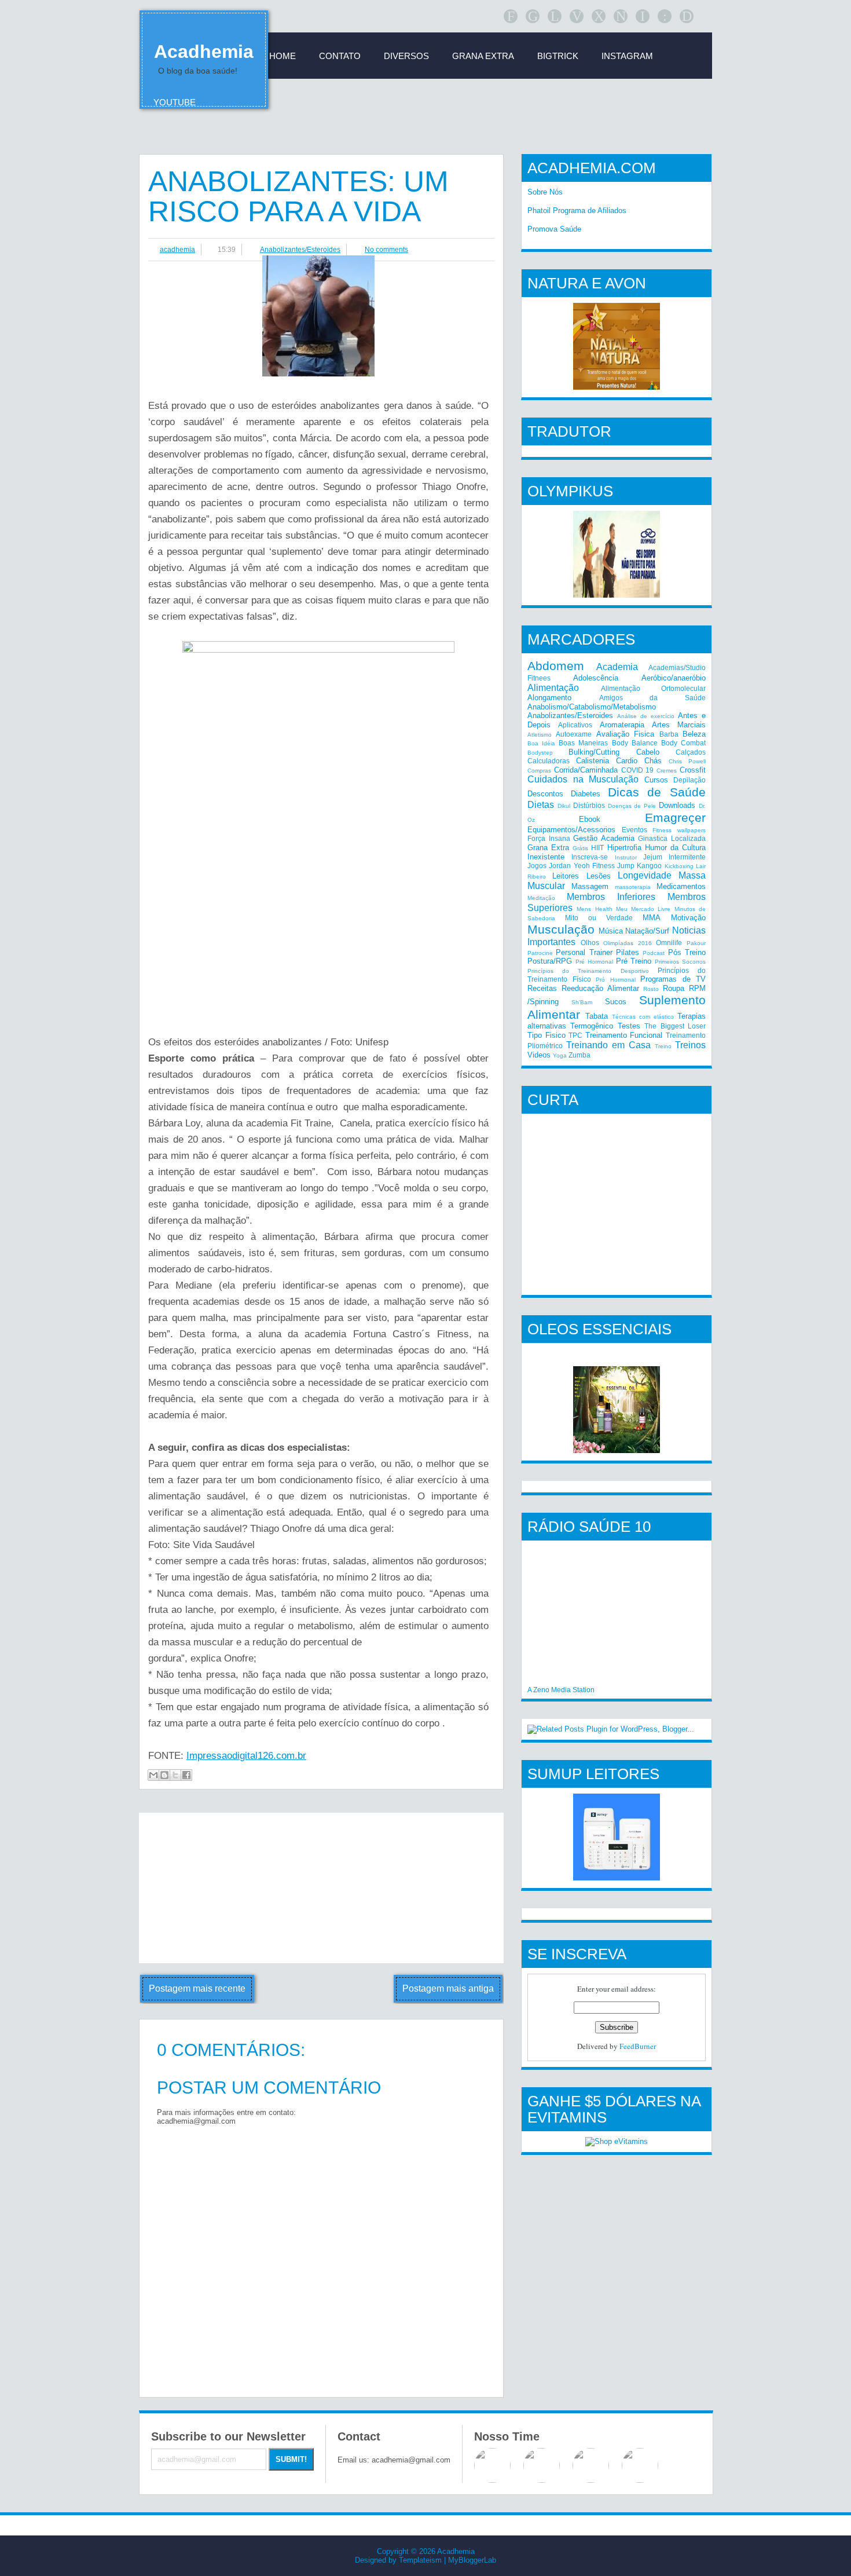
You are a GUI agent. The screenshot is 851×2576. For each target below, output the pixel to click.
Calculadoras (549, 761)
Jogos (537, 866)
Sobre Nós (545, 192)
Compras (539, 771)
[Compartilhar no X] (175, 1775)
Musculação (561, 929)
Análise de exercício (646, 716)
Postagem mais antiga (448, 1988)
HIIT (597, 848)
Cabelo (648, 752)
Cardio (627, 761)
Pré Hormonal (594, 962)
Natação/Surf (647, 931)
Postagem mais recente (197, 1988)
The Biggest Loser (675, 1026)
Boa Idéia (541, 743)
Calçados (691, 752)
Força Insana (549, 838)
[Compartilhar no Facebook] (186, 1775)
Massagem (590, 886)
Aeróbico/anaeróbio (674, 678)
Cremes (667, 771)
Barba (669, 734)
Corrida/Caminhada (586, 770)
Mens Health (594, 909)
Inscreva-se (590, 857)
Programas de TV (673, 979)
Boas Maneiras (583, 743)
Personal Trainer (584, 952)
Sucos (616, 1002)
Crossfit (693, 770)
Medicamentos (681, 886)
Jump (626, 866)
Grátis (580, 848)
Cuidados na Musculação (583, 779)
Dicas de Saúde (657, 792)
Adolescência (596, 678)
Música (611, 931)
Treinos (690, 1045)
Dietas (541, 805)
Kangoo (649, 866)
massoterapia (633, 887)
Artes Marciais (679, 725)
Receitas (542, 988)
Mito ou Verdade (599, 918)
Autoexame (574, 734)
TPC (575, 1035)
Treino (663, 1046)
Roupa (674, 988)
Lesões (599, 876)
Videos (539, 1055)
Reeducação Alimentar (600, 988)
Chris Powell (687, 761)
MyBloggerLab (472, 2560)
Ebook (590, 819)
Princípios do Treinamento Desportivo (588, 971)
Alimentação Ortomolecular (654, 688)
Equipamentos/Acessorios (571, 830)
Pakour (696, 943)
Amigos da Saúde (652, 698)
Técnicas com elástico (643, 1017)
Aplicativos (575, 725)
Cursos (656, 780)
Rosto (651, 989)
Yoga (560, 1055)
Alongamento (549, 698)
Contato (340, 56)
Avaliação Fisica (625, 734)
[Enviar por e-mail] (153, 1775)
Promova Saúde (554, 229)
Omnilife (669, 943)
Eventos (634, 830)
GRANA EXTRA (483, 56)
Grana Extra (548, 848)
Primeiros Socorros (680, 962)
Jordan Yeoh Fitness (582, 866)
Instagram (627, 56)
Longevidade (645, 875)
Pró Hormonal (616, 980)
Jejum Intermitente (674, 857)
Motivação (688, 918)
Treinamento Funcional (624, 1035)
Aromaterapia (622, 725)
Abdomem (556, 666)
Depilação (689, 780)
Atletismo (540, 735)
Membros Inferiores (611, 897)
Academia (617, 667)
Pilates (628, 952)
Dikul (564, 806)
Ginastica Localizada (672, 838)
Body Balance (635, 743)
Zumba (579, 1055)
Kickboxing (679, 866)
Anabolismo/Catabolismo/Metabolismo (592, 707)
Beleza (694, 734)
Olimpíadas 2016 (628, 943)
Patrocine (540, 953)
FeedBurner (638, 2046)
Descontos (545, 794)
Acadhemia (204, 52)
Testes (629, 1026)
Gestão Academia (604, 838)
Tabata (597, 1016)
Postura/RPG (550, 961)
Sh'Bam (582, 1002)
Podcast (654, 953)
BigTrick (558, 56)
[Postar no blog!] (164, 1775)
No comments (386, 250)
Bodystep (540, 753)
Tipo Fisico (546, 1035)
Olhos (590, 943)
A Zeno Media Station (561, 1690)
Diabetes (586, 794)
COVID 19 (638, 770)
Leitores (566, 876)
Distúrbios (589, 805)
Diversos (406, 56)
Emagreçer (675, 817)
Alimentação (553, 688)
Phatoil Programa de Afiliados (577, 211)
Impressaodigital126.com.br (246, 1756)
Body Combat (683, 743)
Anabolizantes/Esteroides (300, 250)
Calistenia (593, 761)
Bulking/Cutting (594, 752)
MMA (652, 918)
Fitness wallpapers (679, 830)
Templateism (420, 2560)
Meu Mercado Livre (643, 909)
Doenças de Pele (632, 806)
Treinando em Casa (608, 1045)
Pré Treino (634, 961)
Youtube (175, 102)
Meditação (541, 898)
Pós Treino (687, 952)
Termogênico (592, 1026)
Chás (653, 761)
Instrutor (626, 857)
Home (283, 56)
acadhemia (177, 250)
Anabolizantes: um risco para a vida (298, 196)
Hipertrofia (624, 848)
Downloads (677, 805)
